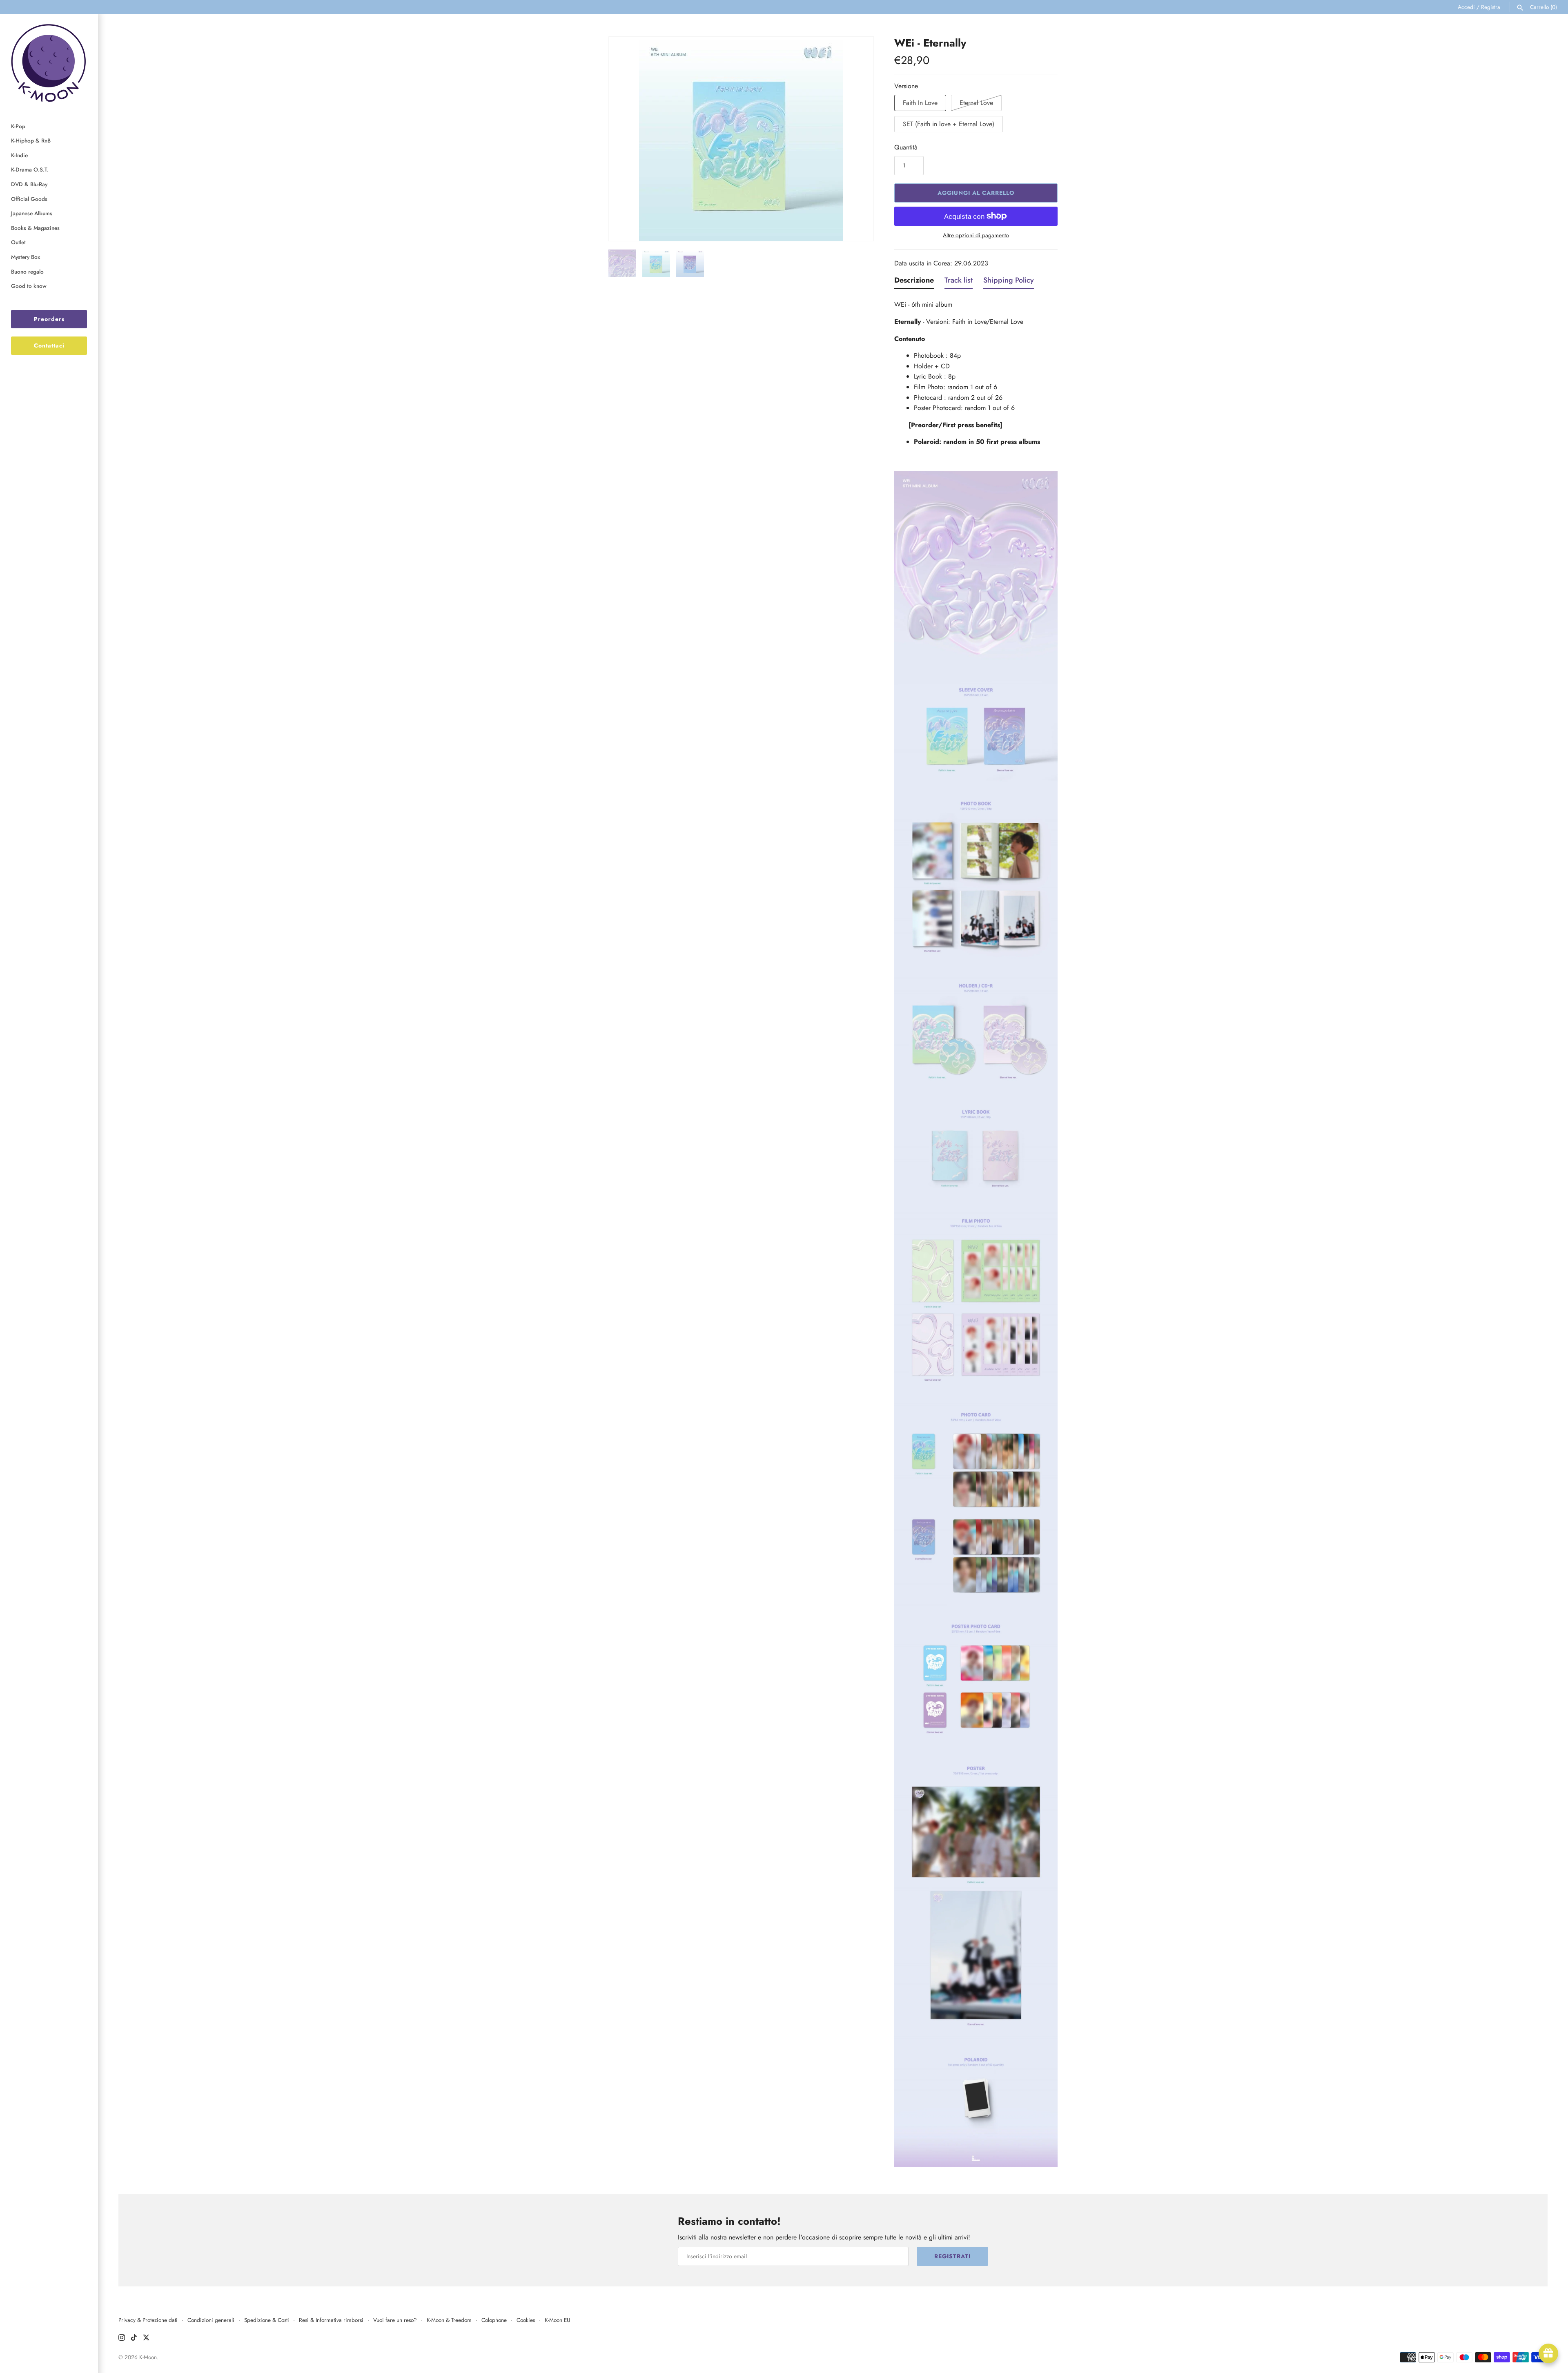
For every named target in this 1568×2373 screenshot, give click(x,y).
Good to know (29, 286)
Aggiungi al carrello (976, 193)
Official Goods (29, 199)
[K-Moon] (49, 63)
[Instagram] (122, 2339)
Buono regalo (27, 272)
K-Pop (18, 126)
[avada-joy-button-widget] (1548, 2353)
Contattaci (49, 345)
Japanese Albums (32, 213)
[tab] (914, 282)
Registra (1491, 7)
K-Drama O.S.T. (30, 169)
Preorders (49, 319)
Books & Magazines (35, 228)
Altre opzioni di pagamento (976, 235)
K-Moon (148, 2357)
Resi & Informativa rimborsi (331, 2320)
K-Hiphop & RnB (31, 140)
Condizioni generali (211, 2320)
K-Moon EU (558, 2320)
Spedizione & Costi (267, 2320)
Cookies (526, 2320)
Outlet (18, 242)
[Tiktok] (134, 2339)
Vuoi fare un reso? (395, 2320)
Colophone (494, 2320)
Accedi (1466, 7)
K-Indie (19, 155)
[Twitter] (146, 2339)
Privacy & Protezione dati (148, 2320)
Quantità (906, 147)
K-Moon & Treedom (449, 2320)
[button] (626, 139)
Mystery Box (26, 257)
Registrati (952, 2256)
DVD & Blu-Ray (29, 184)
